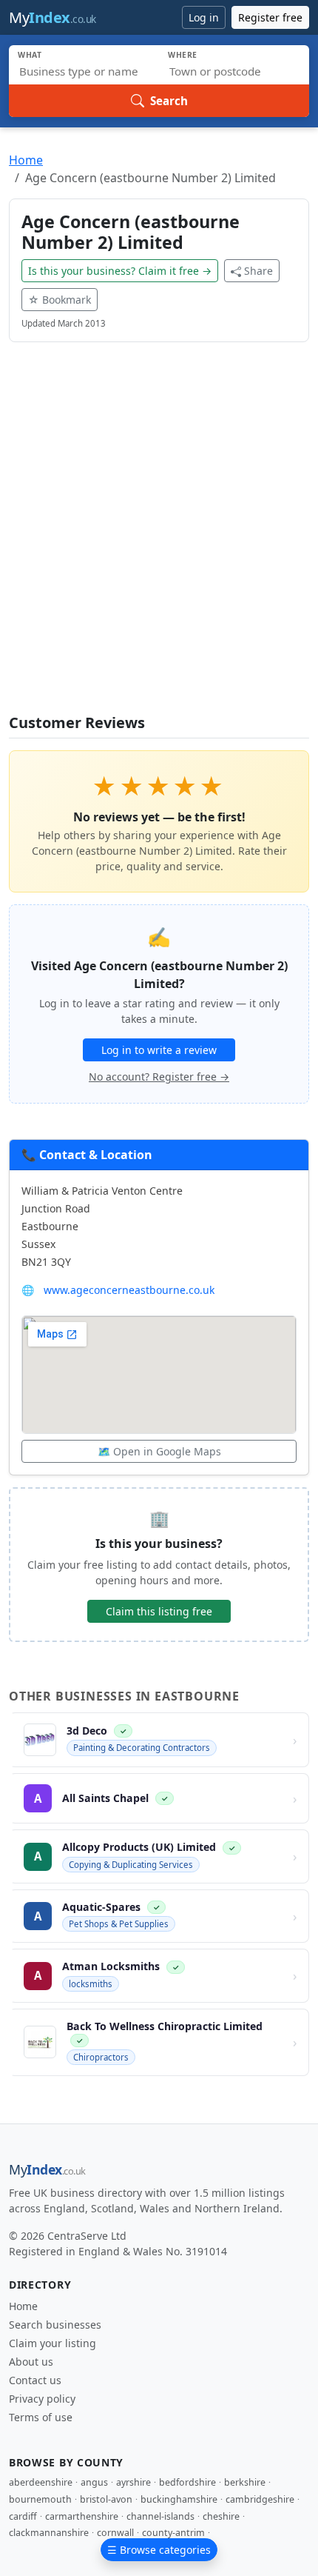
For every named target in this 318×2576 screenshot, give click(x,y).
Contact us (35, 2380)
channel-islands (160, 2516)
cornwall (115, 2533)
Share (258, 271)
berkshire (245, 2482)
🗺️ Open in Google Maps (159, 1451)
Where (183, 55)
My (53, 17)
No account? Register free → (159, 1077)
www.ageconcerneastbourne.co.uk (129, 1290)
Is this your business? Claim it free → (120, 271)
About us (31, 2362)
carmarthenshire (82, 2516)
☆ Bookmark (60, 300)
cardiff (23, 2516)
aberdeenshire (41, 2482)
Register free (270, 17)
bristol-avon (106, 2499)
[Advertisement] (159, 537)
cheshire (221, 2516)
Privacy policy (42, 2399)
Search (169, 101)
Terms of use (41, 2417)
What (30, 55)
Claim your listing (53, 2343)
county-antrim (173, 2533)
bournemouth (40, 2499)
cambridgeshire (260, 2499)
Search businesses (55, 2325)
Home (26, 160)
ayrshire (133, 2482)
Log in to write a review (159, 1050)
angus (94, 2482)
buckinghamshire (179, 2499)
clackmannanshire (49, 2533)
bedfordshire (187, 2482)
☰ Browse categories (159, 2550)
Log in (204, 17)
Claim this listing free (159, 1611)
